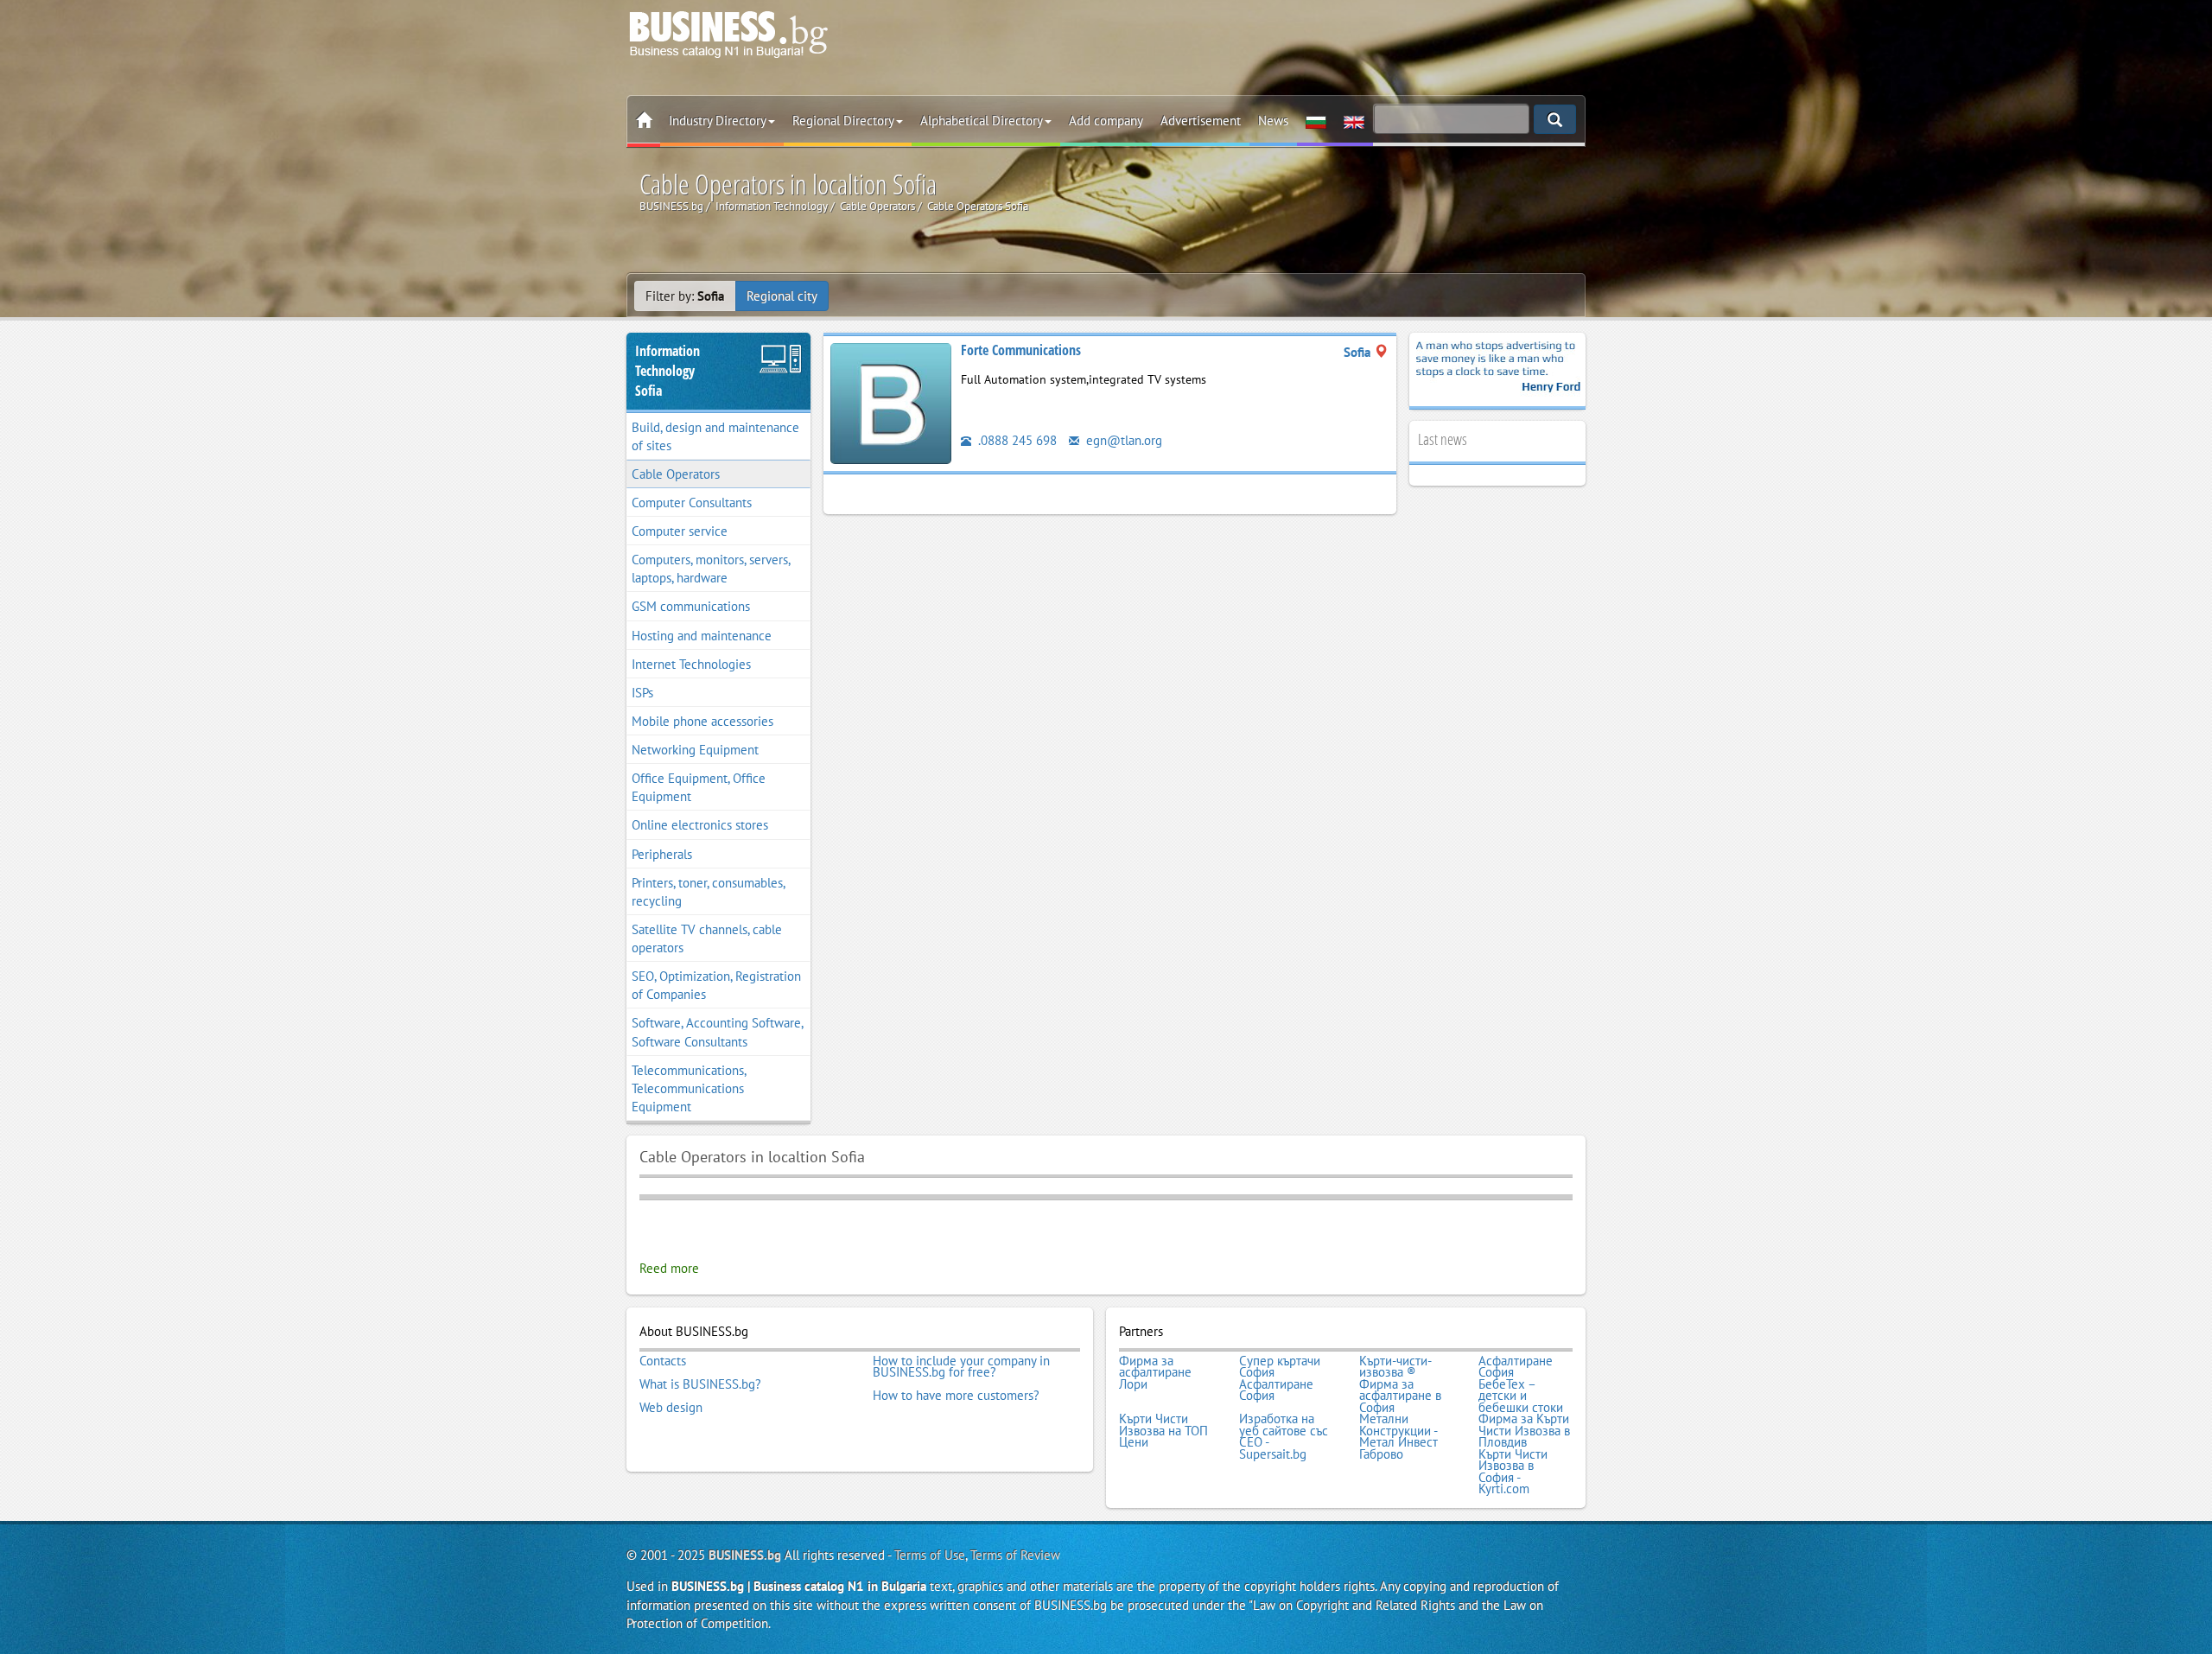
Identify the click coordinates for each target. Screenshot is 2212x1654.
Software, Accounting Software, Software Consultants (718, 1032)
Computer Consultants (692, 503)
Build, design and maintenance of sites (715, 436)
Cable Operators (676, 474)
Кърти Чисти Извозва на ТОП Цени (1163, 1431)
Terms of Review (1015, 1555)
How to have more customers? (956, 1396)
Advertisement (1201, 121)
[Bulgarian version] (1316, 121)
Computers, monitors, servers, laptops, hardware (711, 569)
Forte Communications (1021, 350)
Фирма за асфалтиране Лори (1155, 1373)
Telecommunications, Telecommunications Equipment (689, 1088)
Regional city (782, 296)
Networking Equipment (695, 750)
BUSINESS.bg (745, 1555)
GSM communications (691, 606)
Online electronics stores (700, 825)
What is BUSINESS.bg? (700, 1384)
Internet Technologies (691, 664)
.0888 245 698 (1016, 440)
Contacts (663, 1361)
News (1273, 121)
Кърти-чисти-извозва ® (1395, 1367)
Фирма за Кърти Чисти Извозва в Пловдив (1524, 1431)
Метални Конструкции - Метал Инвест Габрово (1398, 1436)
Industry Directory (718, 121)
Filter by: (685, 296)
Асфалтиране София (1516, 1367)
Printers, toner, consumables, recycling (709, 892)
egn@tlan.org (1122, 440)
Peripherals (662, 854)
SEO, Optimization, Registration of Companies (716, 985)
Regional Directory (843, 121)
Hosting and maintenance (702, 636)
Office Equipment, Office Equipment (699, 787)
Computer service (680, 531)
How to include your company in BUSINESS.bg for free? (961, 1367)
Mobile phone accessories (702, 721)
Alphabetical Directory (982, 121)
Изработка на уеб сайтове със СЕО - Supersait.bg (1284, 1436)
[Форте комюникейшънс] (891, 402)
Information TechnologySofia (667, 371)
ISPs (642, 693)
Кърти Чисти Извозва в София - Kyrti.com (1513, 1472)
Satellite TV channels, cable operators (707, 938)
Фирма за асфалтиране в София (1400, 1396)
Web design (671, 1408)
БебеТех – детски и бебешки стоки (1521, 1396)
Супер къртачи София (1280, 1367)
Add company (1106, 121)
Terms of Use (930, 1555)
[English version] (1354, 121)
